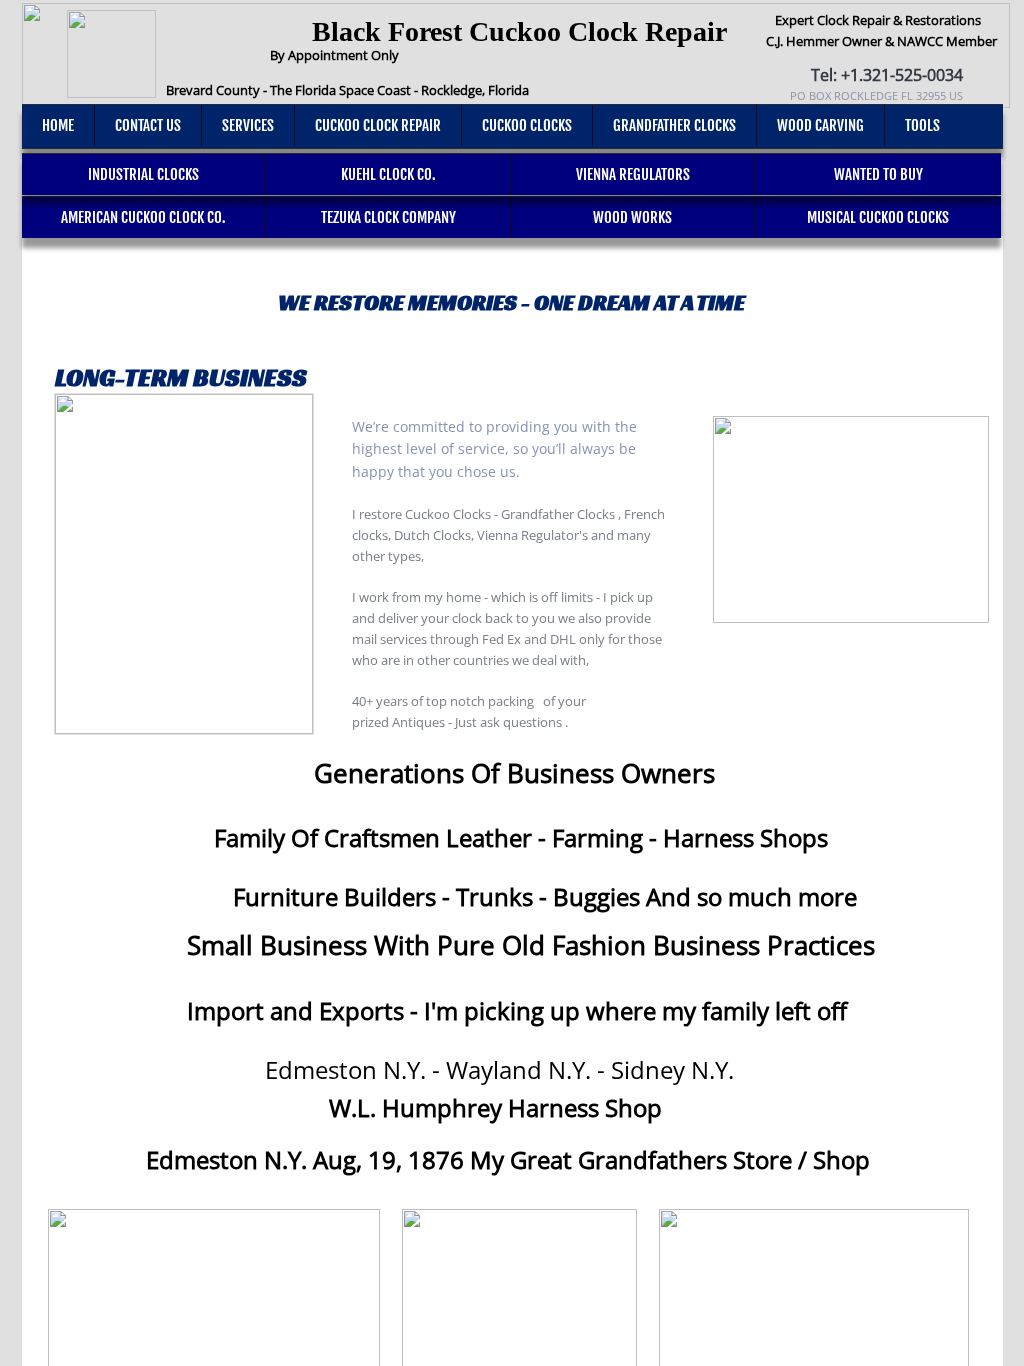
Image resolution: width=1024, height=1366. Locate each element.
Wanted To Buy (878, 174)
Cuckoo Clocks (527, 125)
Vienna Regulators (633, 174)
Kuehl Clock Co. (388, 174)
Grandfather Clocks (674, 125)
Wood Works (632, 217)
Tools (922, 125)
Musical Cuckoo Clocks (878, 217)
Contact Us (148, 125)
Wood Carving (820, 125)
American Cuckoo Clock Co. (143, 217)
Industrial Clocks (143, 174)
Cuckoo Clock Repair (378, 125)
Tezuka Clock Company (388, 217)
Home (58, 125)
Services (248, 125)
